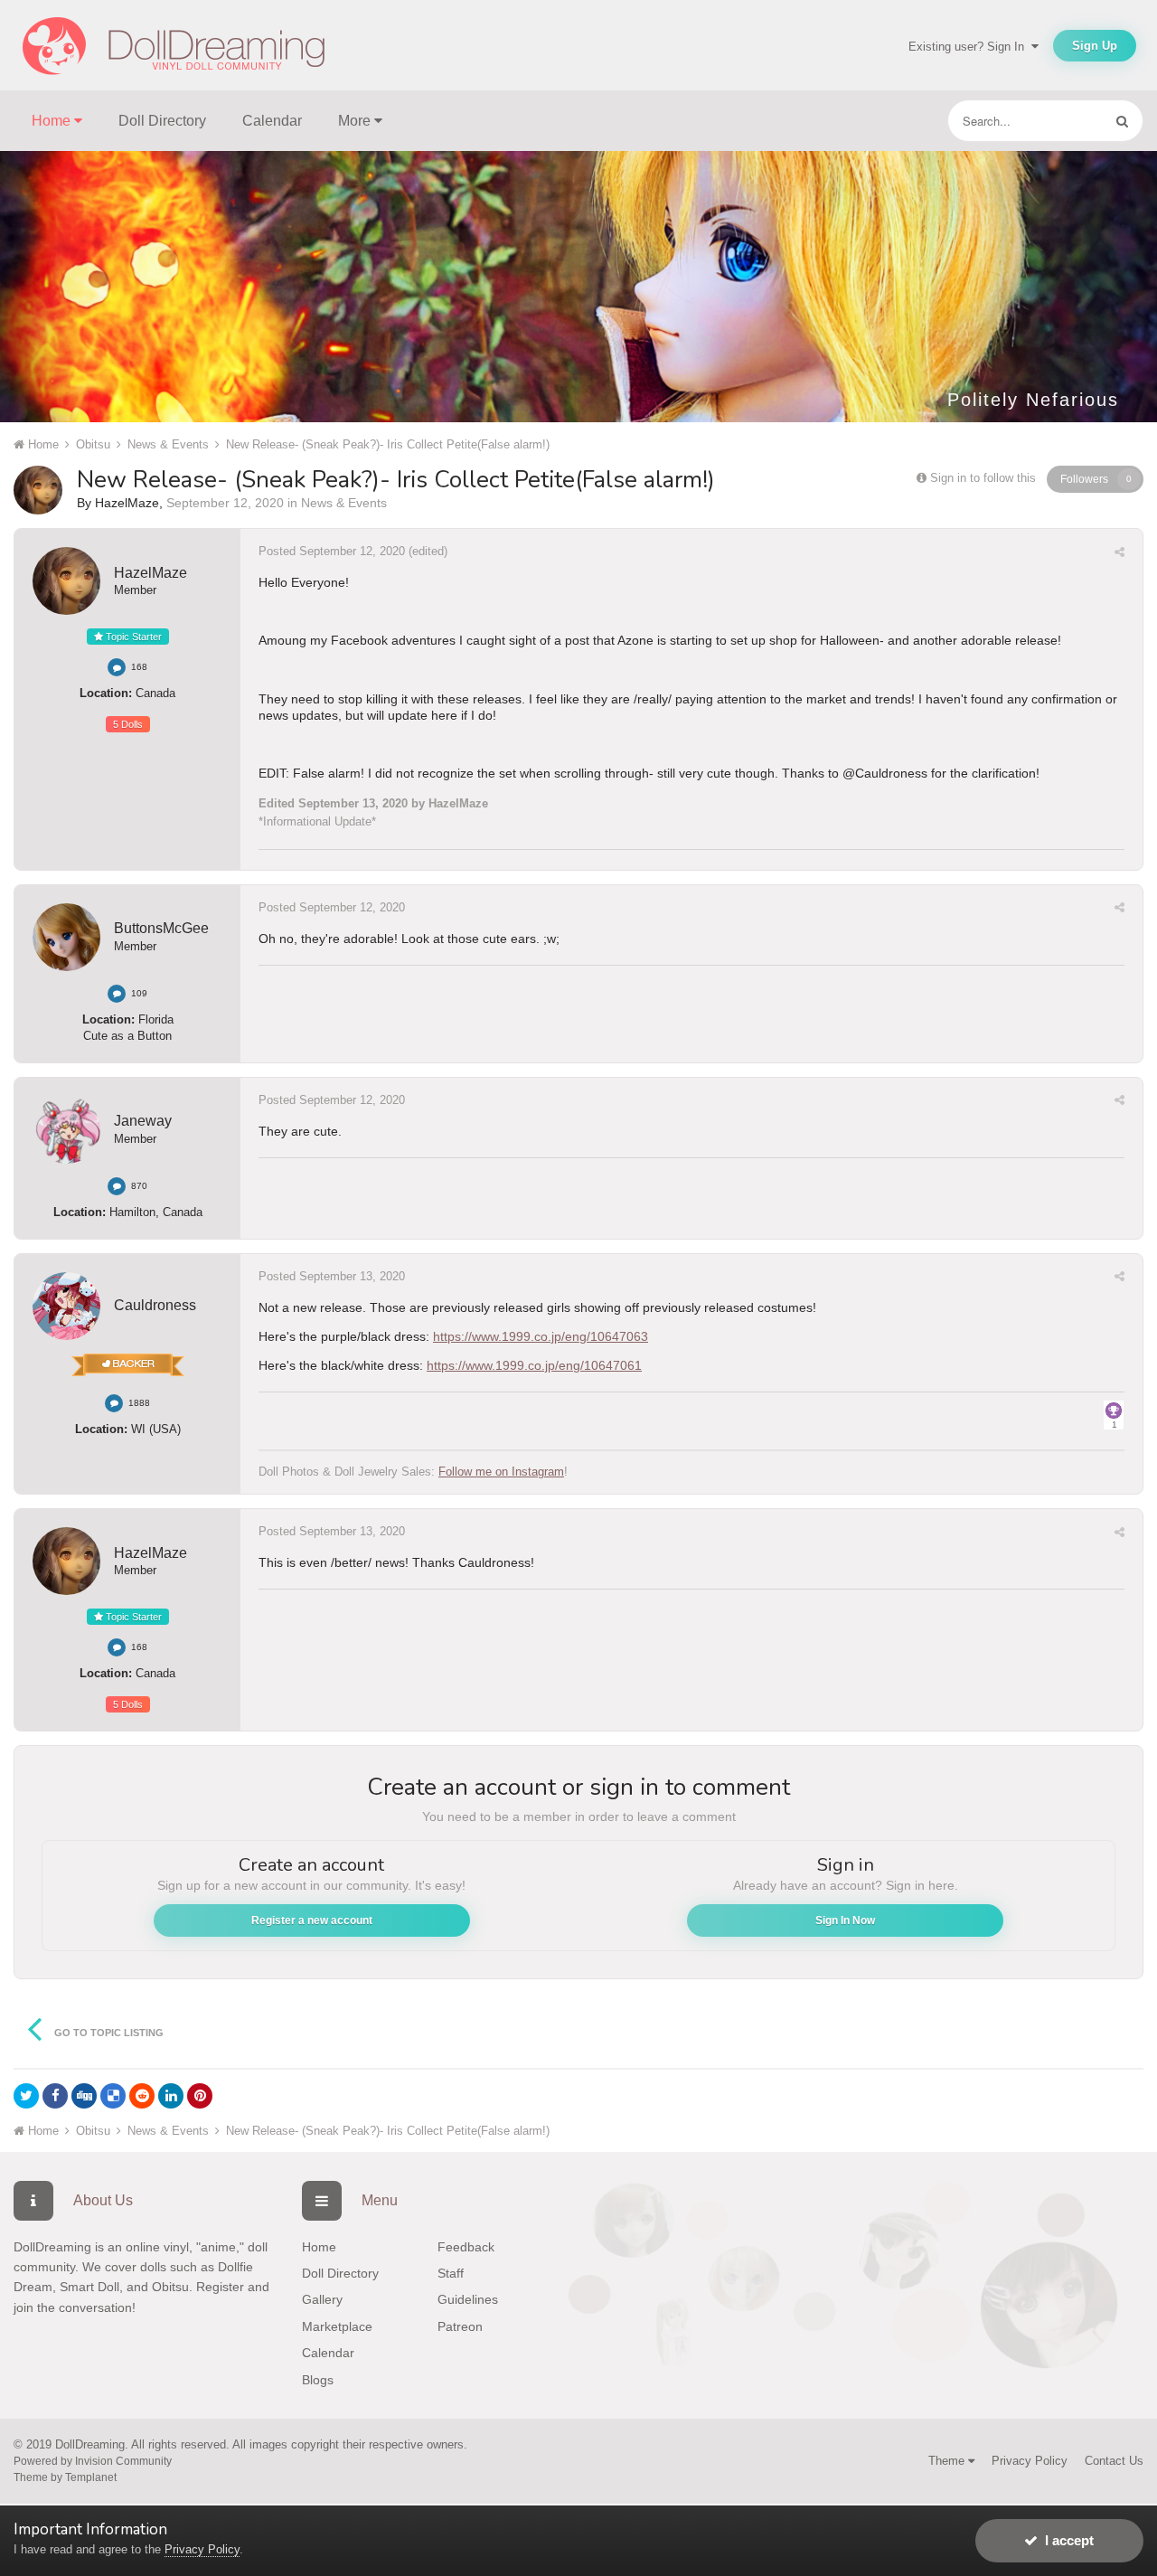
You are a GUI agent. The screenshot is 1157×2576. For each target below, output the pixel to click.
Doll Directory (162, 121)
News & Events (344, 503)
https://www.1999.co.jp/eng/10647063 (541, 1336)
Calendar (272, 121)
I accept (1066, 2540)
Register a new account (312, 1920)
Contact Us (1114, 2461)
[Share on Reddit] (142, 2096)
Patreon (460, 2326)
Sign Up (1095, 46)
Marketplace (337, 2326)
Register (220, 2287)
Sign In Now (845, 1920)
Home (319, 2247)
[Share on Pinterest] (200, 2096)
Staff (451, 2273)
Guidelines (468, 2299)
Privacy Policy (1030, 2461)
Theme (948, 2461)
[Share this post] (1119, 552)
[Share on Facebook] (55, 2096)
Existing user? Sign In (970, 47)
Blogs (318, 2380)
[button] (1095, 287)
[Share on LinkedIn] (171, 2096)
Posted (332, 551)
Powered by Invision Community (93, 2461)
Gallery (322, 2299)
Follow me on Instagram (501, 1472)
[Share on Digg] (84, 2096)
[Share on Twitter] (26, 2096)
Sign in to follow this (983, 478)
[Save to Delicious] (113, 2096)
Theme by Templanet (65, 2477)
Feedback (466, 2247)
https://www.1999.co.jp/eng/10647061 (534, 1365)
